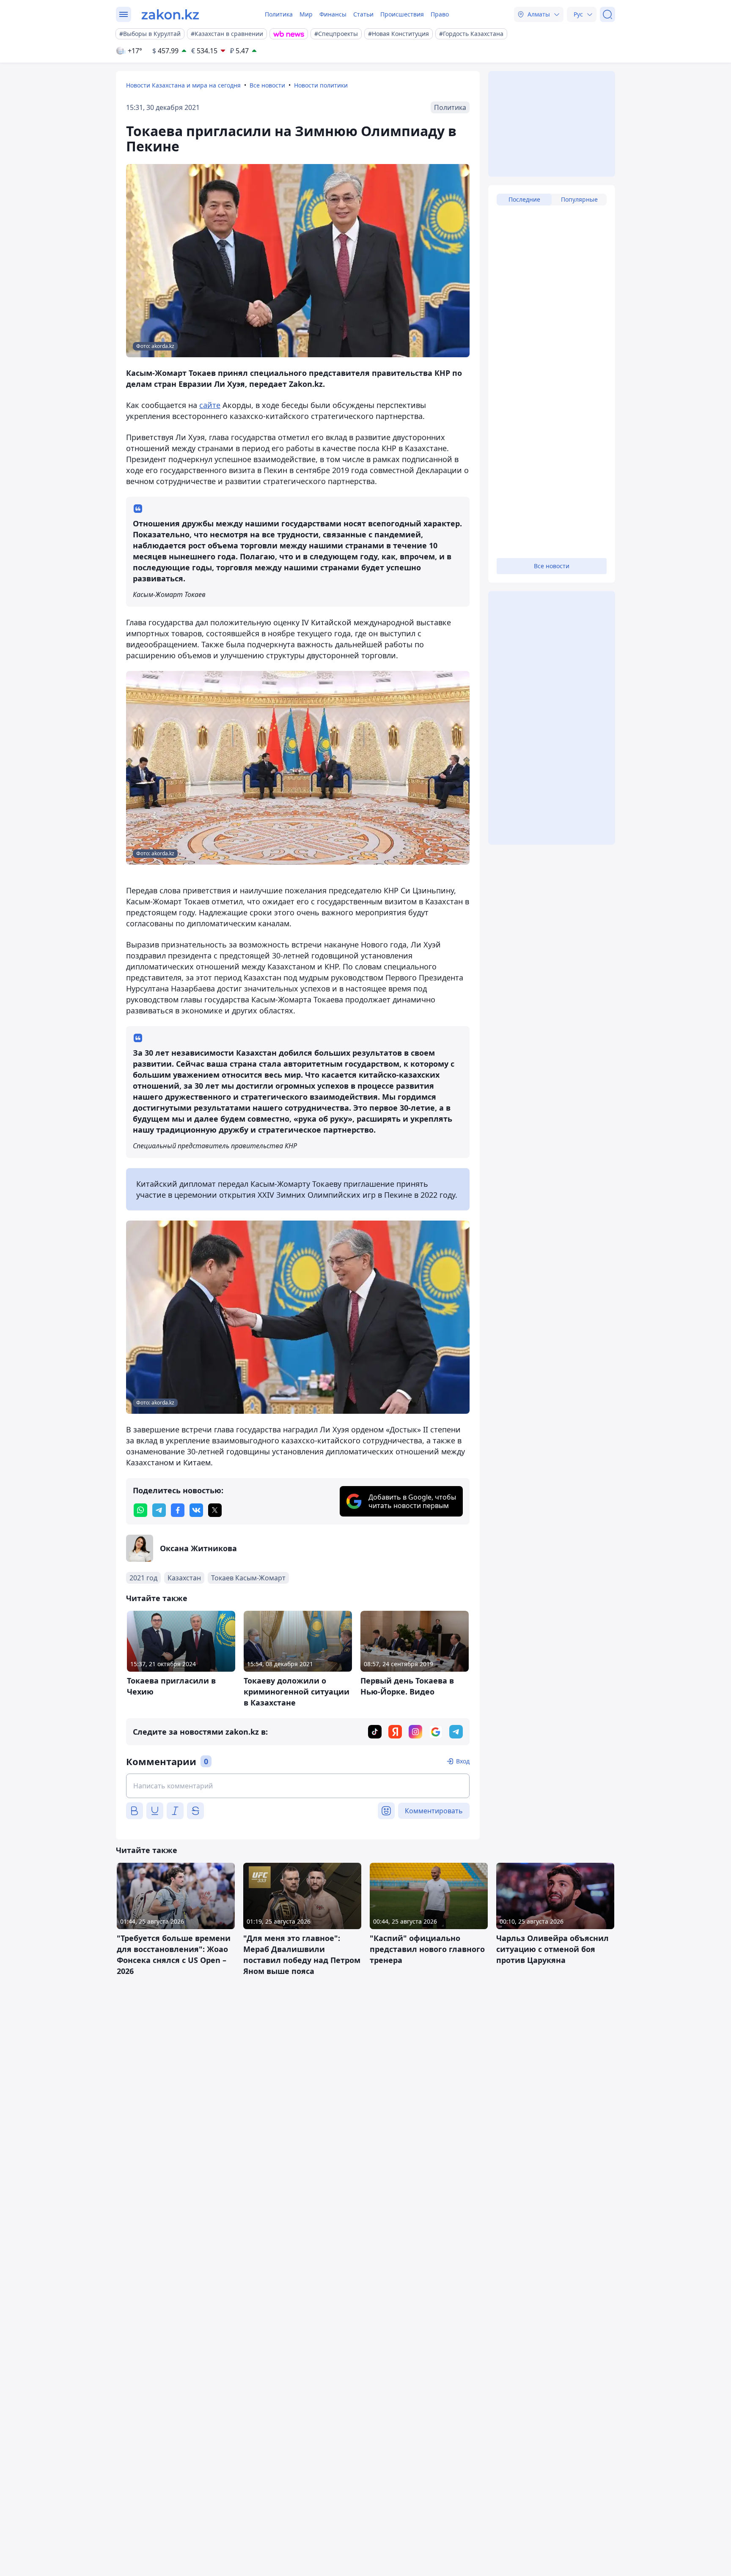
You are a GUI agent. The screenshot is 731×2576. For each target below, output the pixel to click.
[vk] (196, 1510)
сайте (210, 405)
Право (440, 14)
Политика (279, 14)
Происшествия (402, 14)
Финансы (333, 14)
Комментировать (434, 1811)
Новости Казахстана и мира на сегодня (183, 85)
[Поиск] (607, 14)
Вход (463, 1761)
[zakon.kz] (170, 14)
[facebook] (178, 1510)
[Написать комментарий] (298, 1786)
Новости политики (321, 85)
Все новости (267, 85)
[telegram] (159, 1510)
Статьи (363, 14)
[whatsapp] (140, 1510)
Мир (306, 14)
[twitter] (215, 1510)
